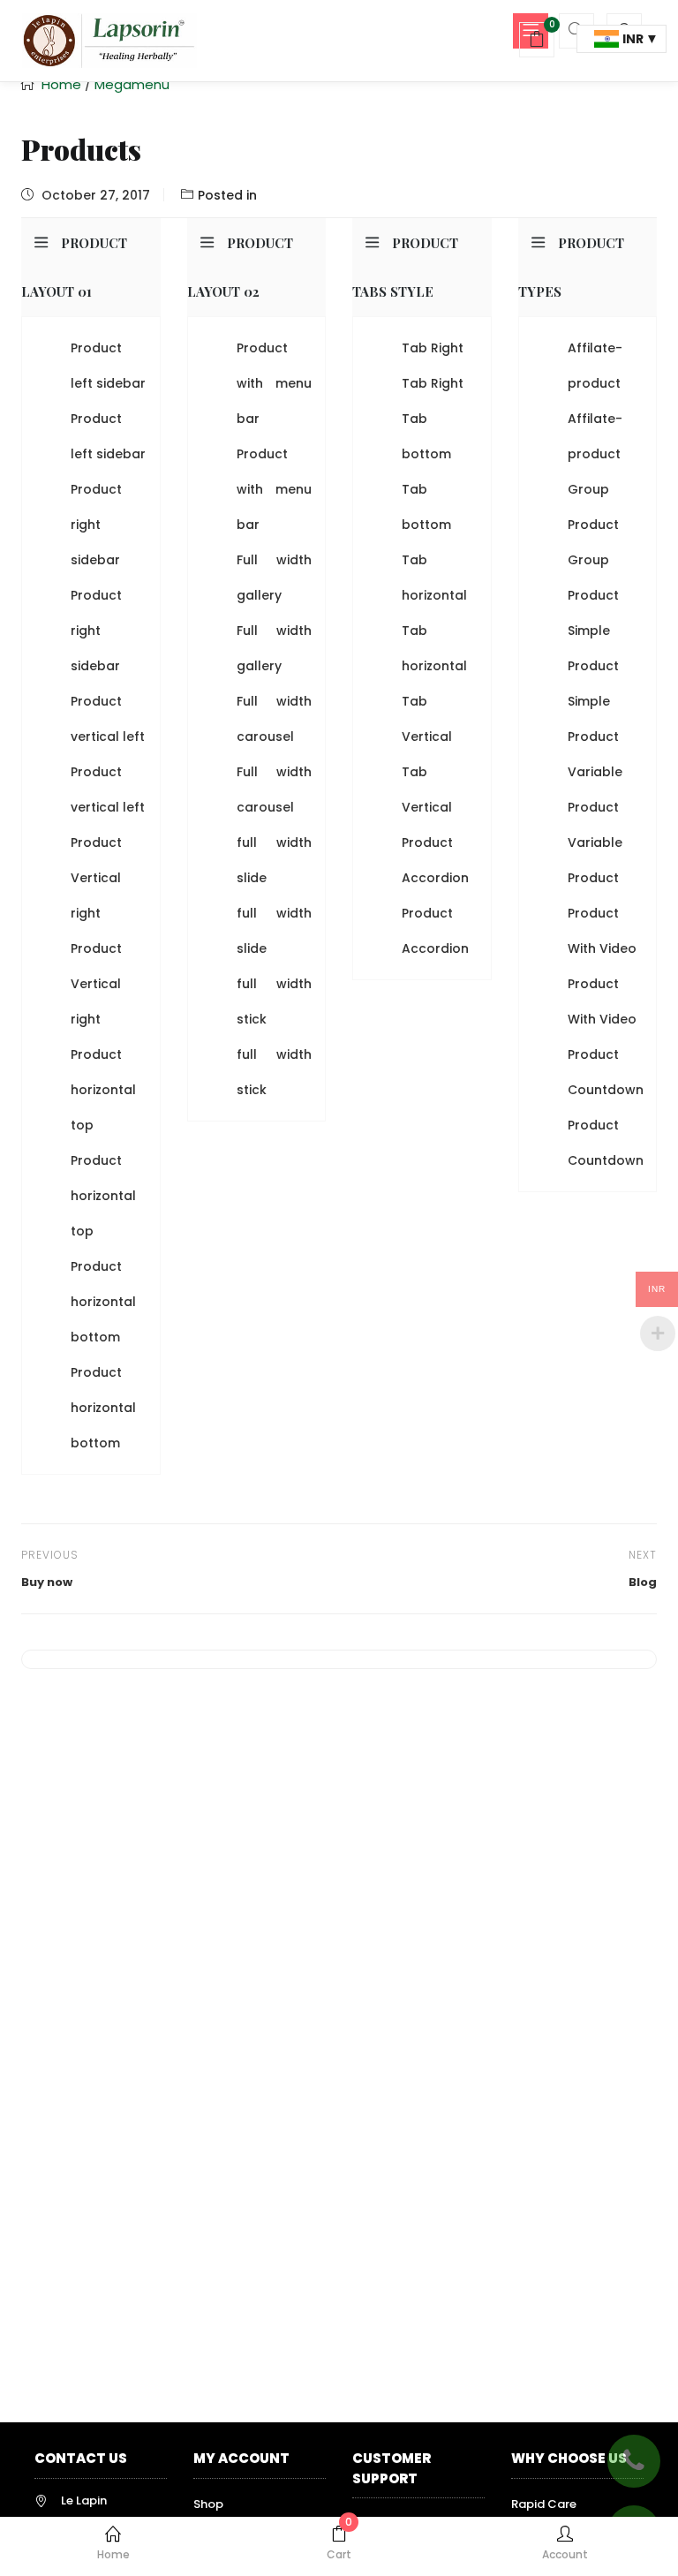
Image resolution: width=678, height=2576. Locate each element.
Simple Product (593, 648)
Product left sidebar (108, 366)
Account (565, 2554)
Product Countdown (606, 1072)
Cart (339, 2544)
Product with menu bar (275, 383)
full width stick (275, 1001)
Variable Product (595, 789)
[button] (537, 42)
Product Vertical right (96, 878)
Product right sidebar (96, 525)
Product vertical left (108, 719)
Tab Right (433, 348)
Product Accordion (435, 860)
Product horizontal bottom (103, 1302)
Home (113, 2554)
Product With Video (602, 931)
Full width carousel (275, 719)
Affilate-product (595, 366)
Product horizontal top (103, 1090)
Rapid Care (544, 2504)
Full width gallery (275, 578)
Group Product (593, 507)
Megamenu (132, 84)
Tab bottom (426, 436)
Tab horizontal (434, 578)
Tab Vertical (427, 719)
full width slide (275, 860)
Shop (208, 2504)
